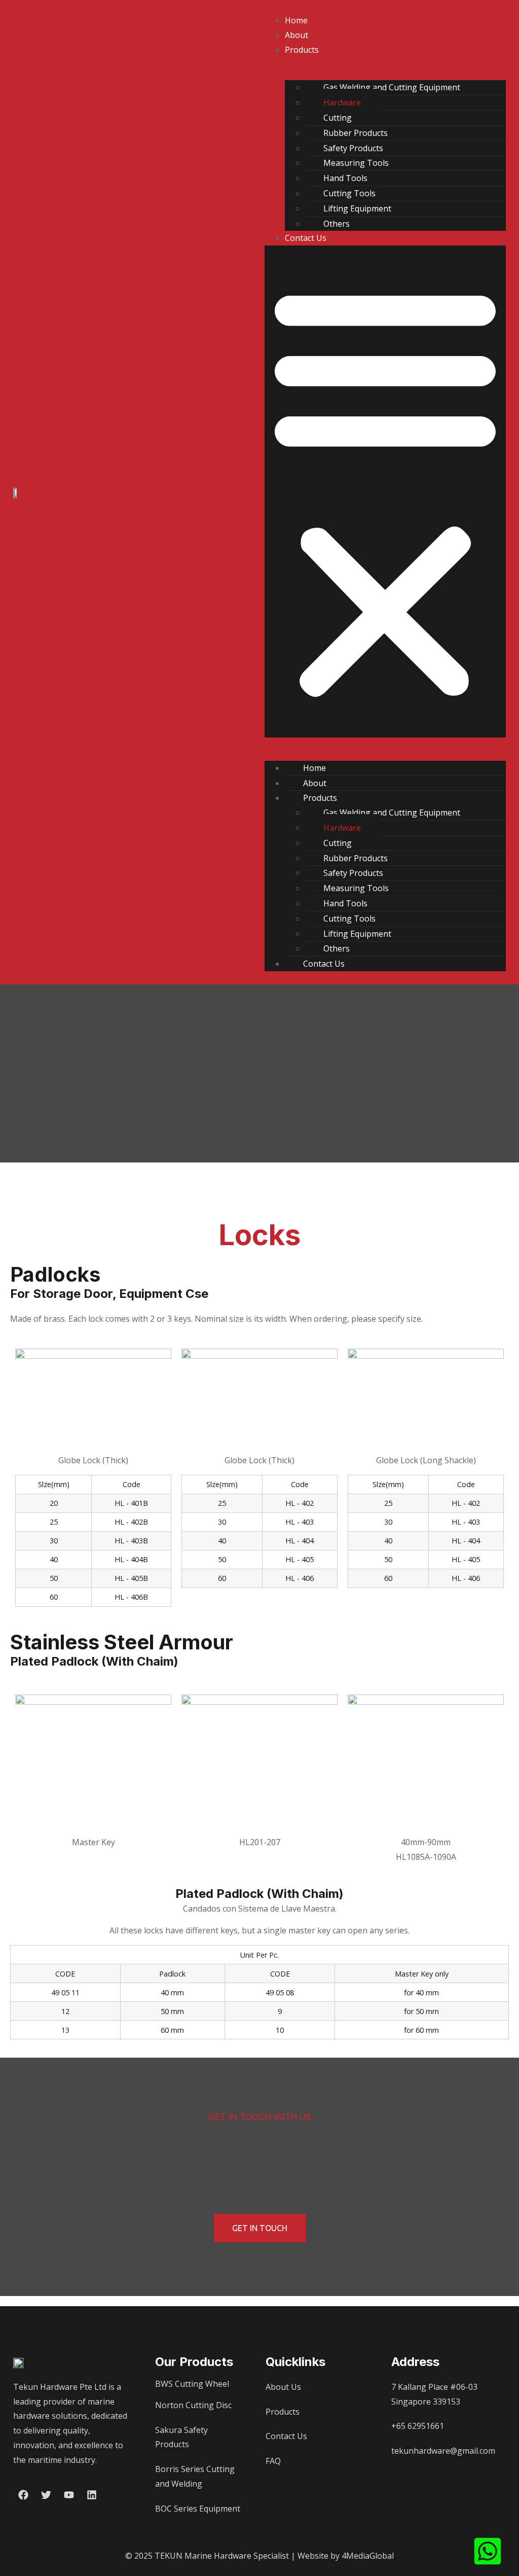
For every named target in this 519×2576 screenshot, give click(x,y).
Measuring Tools (356, 163)
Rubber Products (356, 133)
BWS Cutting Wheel (192, 2384)
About (296, 35)
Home (296, 20)
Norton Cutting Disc (193, 2405)
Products (302, 50)
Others (337, 224)
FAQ (273, 2461)
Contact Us (306, 238)
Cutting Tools (349, 193)
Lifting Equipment (357, 208)
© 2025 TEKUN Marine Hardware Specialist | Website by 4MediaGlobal (259, 2556)
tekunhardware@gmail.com (443, 2451)
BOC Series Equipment (198, 2509)
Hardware (342, 102)
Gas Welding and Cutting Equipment (392, 87)
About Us (283, 2387)
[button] (385, 491)
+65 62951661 (418, 2426)
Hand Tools (345, 178)
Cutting (338, 118)
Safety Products (353, 148)
